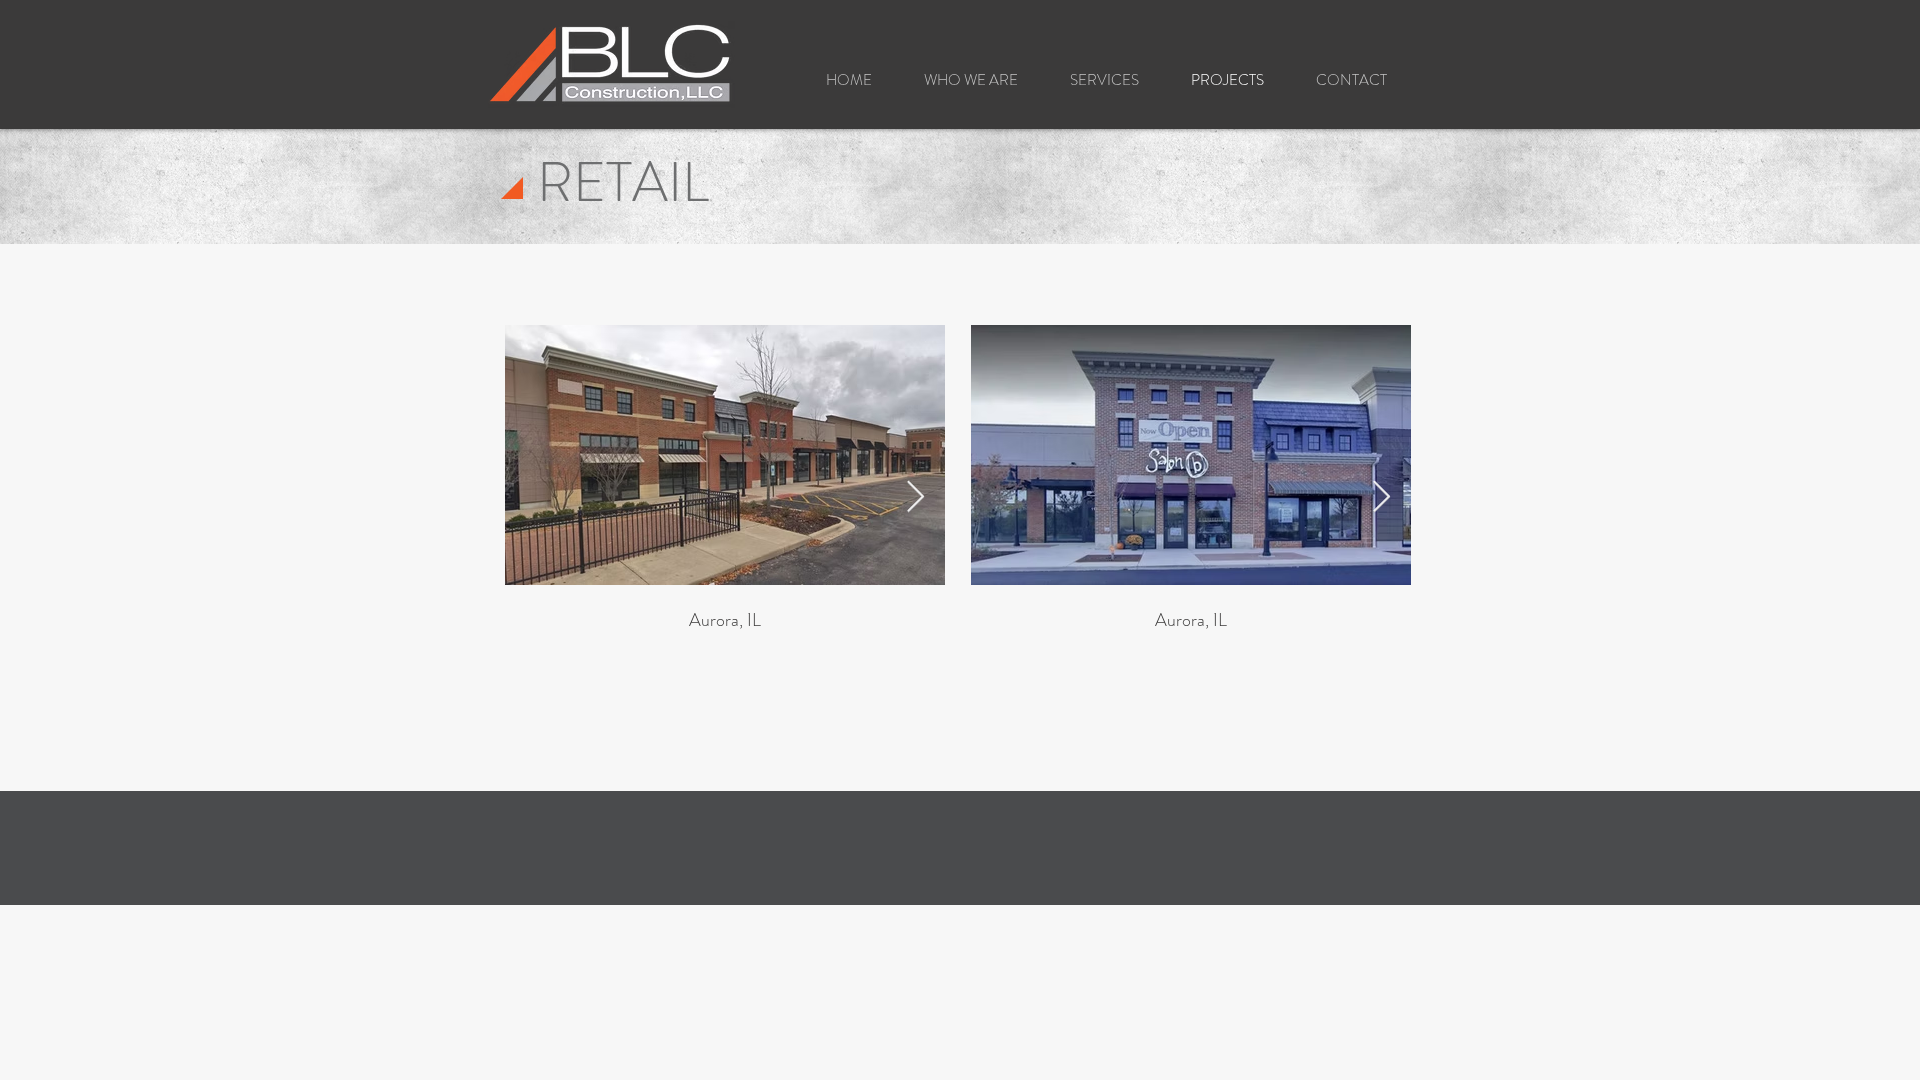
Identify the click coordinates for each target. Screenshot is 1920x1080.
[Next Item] (915, 498)
